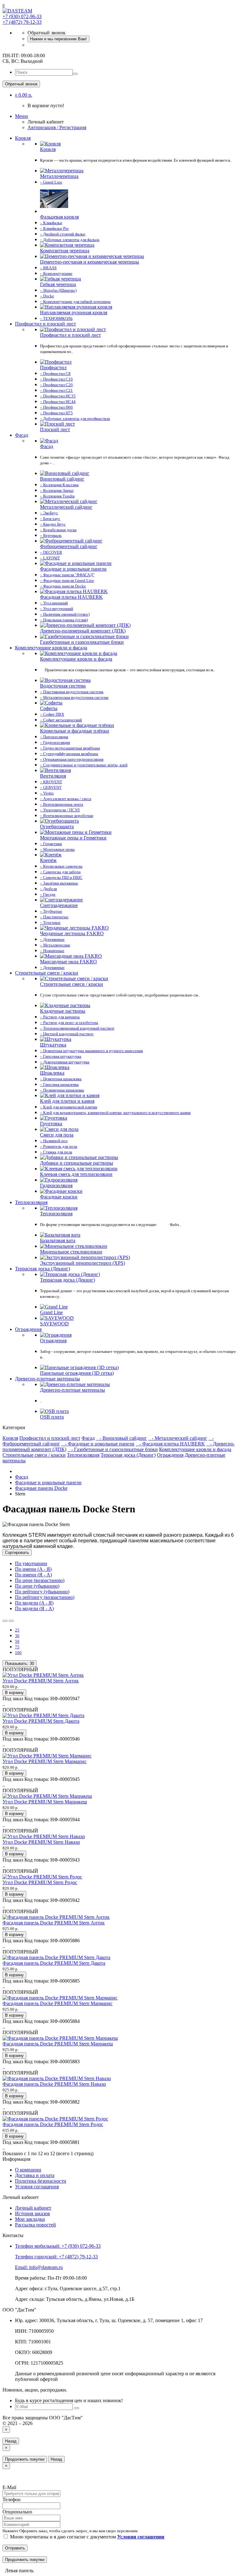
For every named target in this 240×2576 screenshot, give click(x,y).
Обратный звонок (21, 84)
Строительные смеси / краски (47, 973)
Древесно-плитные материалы (47, 1379)
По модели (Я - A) (34, 1608)
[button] (24, 95)
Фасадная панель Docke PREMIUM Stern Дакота (54, 1963)
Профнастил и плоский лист (45, 324)
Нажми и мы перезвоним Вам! (58, 39)
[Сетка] (11, 1621)
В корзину (14, 1693)
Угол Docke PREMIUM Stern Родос (40, 1882)
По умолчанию (31, 1563)
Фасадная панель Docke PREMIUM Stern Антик (54, 1923)
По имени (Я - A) (33, 1575)
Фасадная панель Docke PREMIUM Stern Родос (53, 2124)
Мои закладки (30, 2219)
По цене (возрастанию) (40, 1580)
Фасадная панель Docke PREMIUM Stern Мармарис (57, 2003)
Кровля (23, 138)
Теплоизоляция (31, 1202)
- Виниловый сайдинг (121, 1438)
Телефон (12, 2500)
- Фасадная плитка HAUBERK (170, 1444)
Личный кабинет (33, 2208)
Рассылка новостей (35, 2225)
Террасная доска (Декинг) (42, 1269)
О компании (28, 2170)
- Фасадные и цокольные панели (98, 1444)
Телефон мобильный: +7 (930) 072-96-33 (58, 2246)
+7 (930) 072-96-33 (22, 16)
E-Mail (9, 2487)
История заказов (32, 2213)
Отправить (15, 2548)
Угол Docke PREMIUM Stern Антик (41, 1681)
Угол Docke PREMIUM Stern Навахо (41, 1842)
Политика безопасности (41, 2181)
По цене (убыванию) (37, 1586)
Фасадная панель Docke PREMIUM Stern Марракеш (58, 2044)
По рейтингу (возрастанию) (45, 1597)
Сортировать (17, 1553)
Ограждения (28, 1329)
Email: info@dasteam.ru (39, 2267)
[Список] (5, 1621)
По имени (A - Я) (33, 1569)
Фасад (22, 435)
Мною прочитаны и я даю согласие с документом (87, 2537)
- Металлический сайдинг (178, 1438)
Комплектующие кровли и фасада (51, 648)
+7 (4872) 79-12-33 (22, 22)
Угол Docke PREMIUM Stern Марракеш (45, 1802)
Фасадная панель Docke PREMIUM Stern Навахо (54, 2084)
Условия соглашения (37, 2187)
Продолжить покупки (25, 2459)
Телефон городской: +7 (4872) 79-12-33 (56, 2257)
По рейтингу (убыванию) (42, 1592)
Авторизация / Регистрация (57, 127)
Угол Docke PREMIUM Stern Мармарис (45, 1761)
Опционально (17, 2512)
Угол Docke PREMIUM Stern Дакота (41, 1721)
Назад (11, 2441)
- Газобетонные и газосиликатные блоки (113, 1449)
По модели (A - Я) (34, 1603)
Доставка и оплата (35, 2175)
